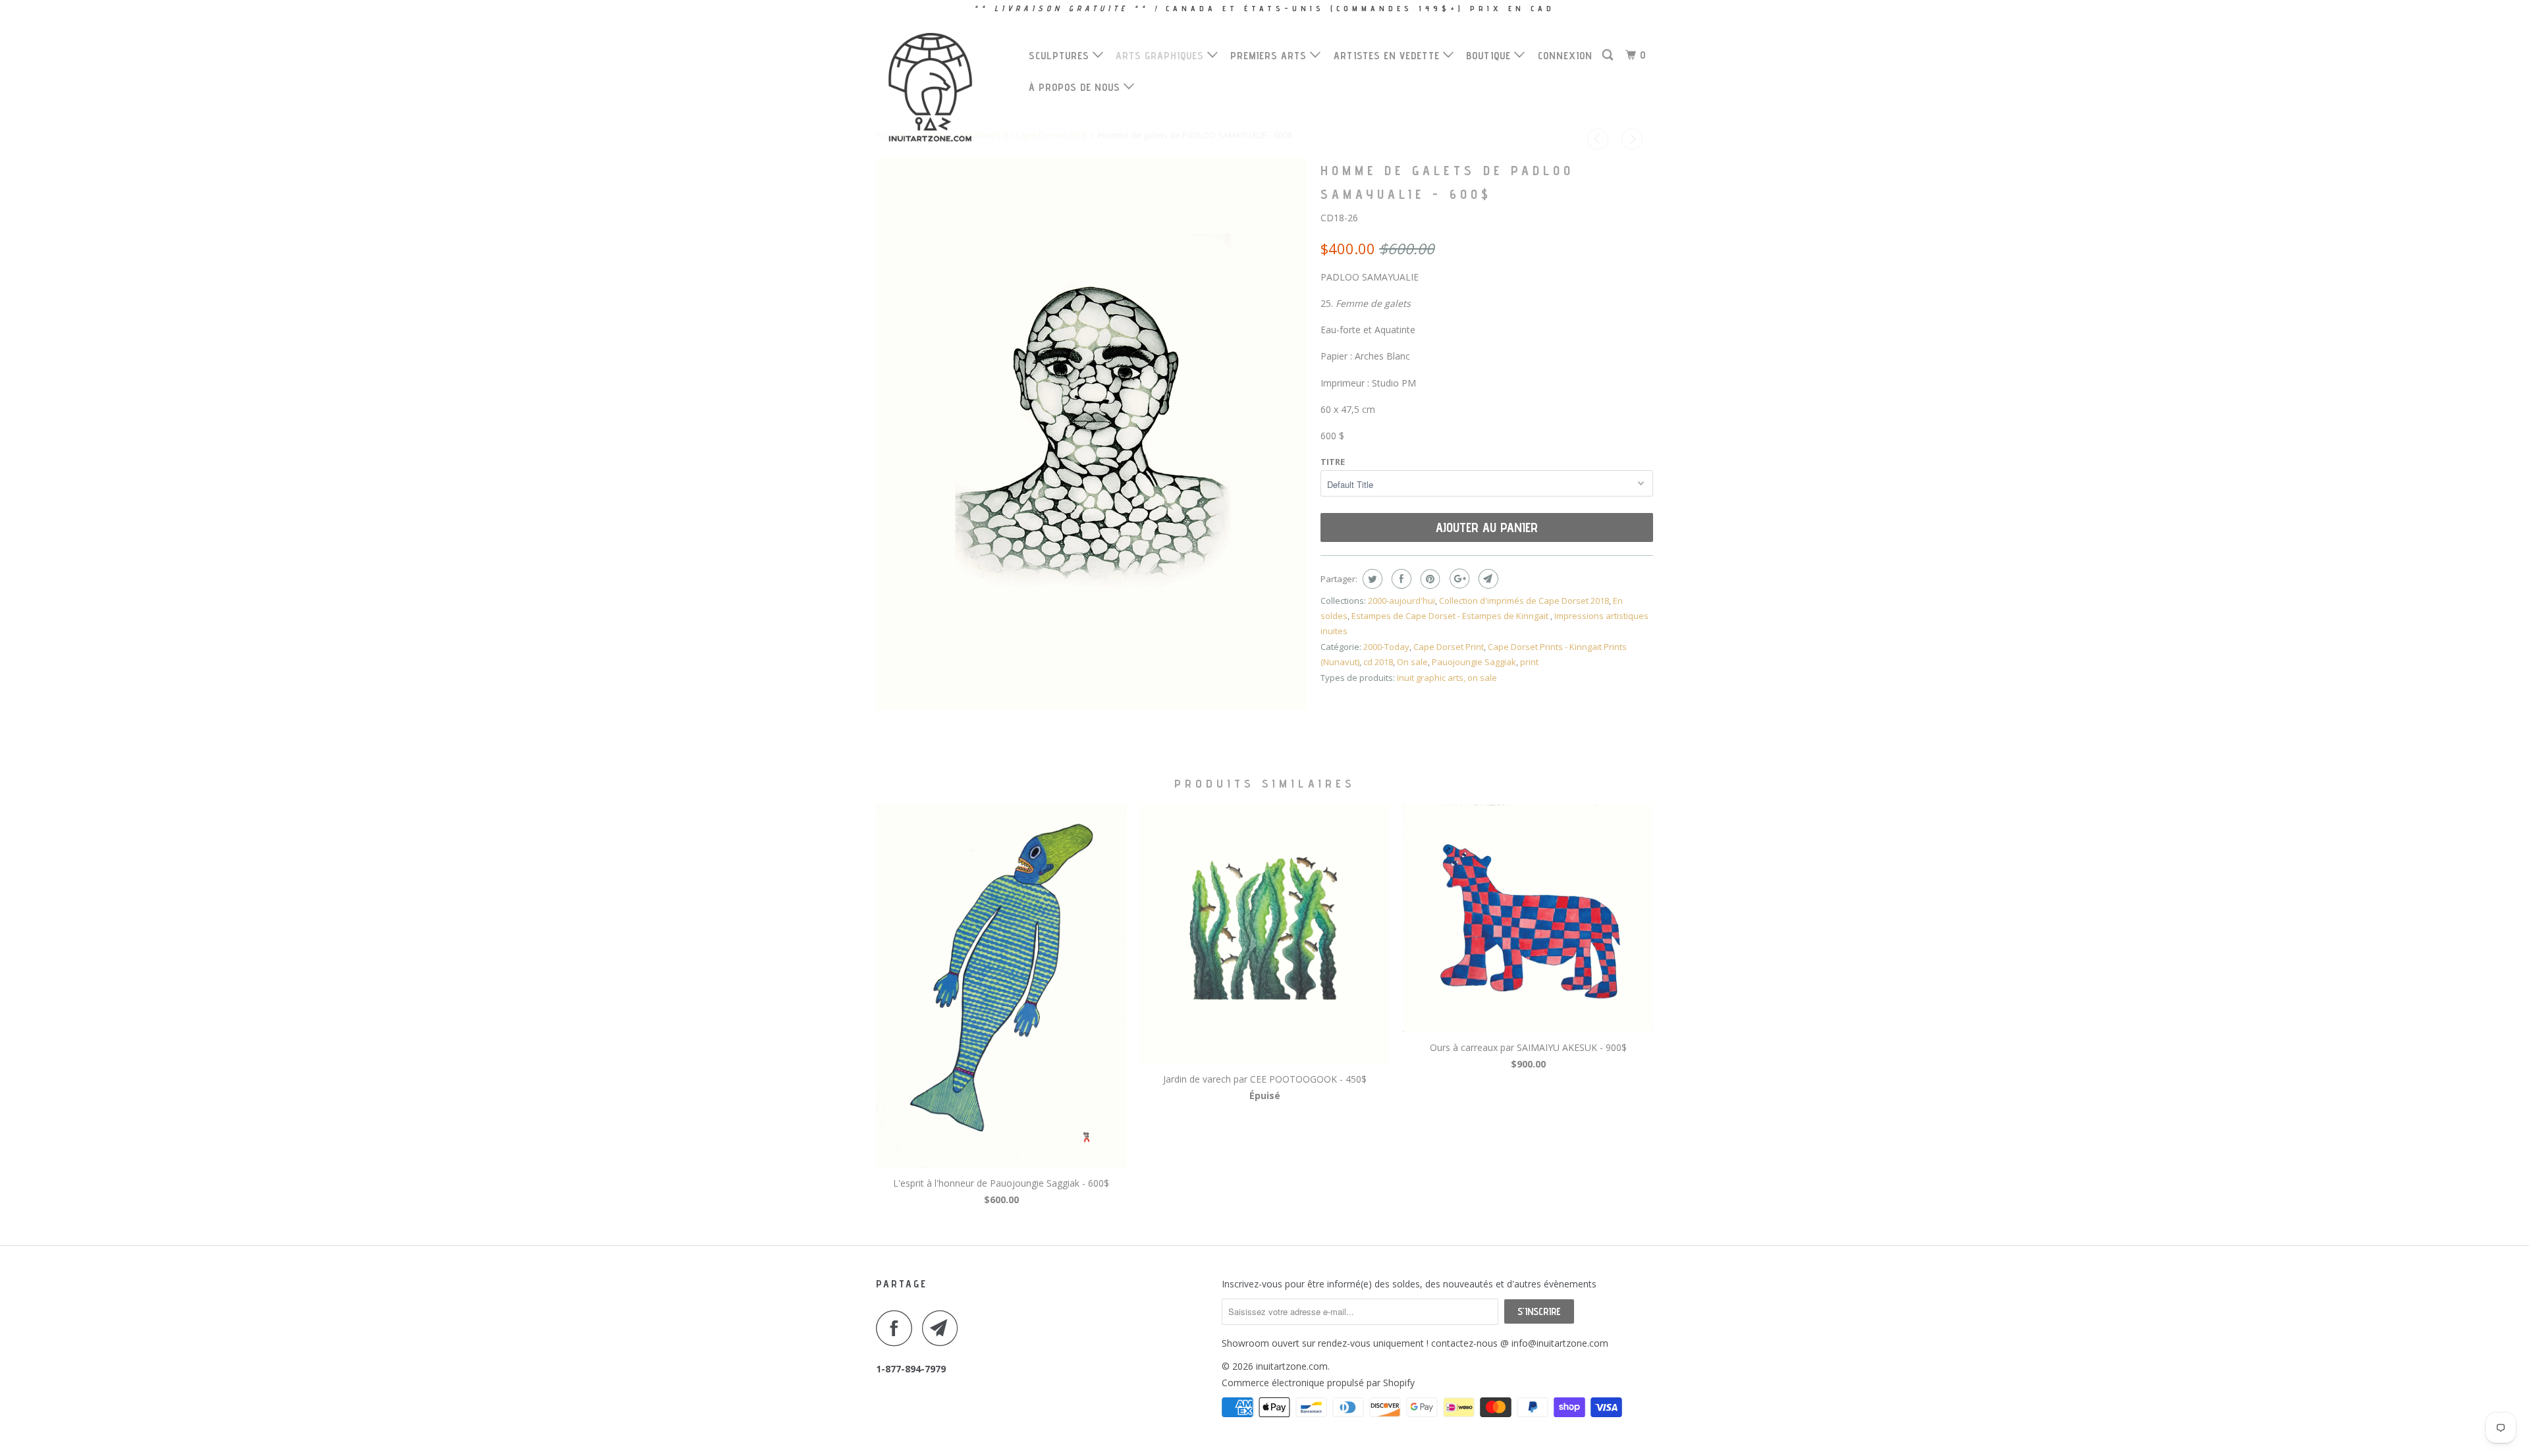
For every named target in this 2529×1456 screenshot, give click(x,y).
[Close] (1447, 513)
